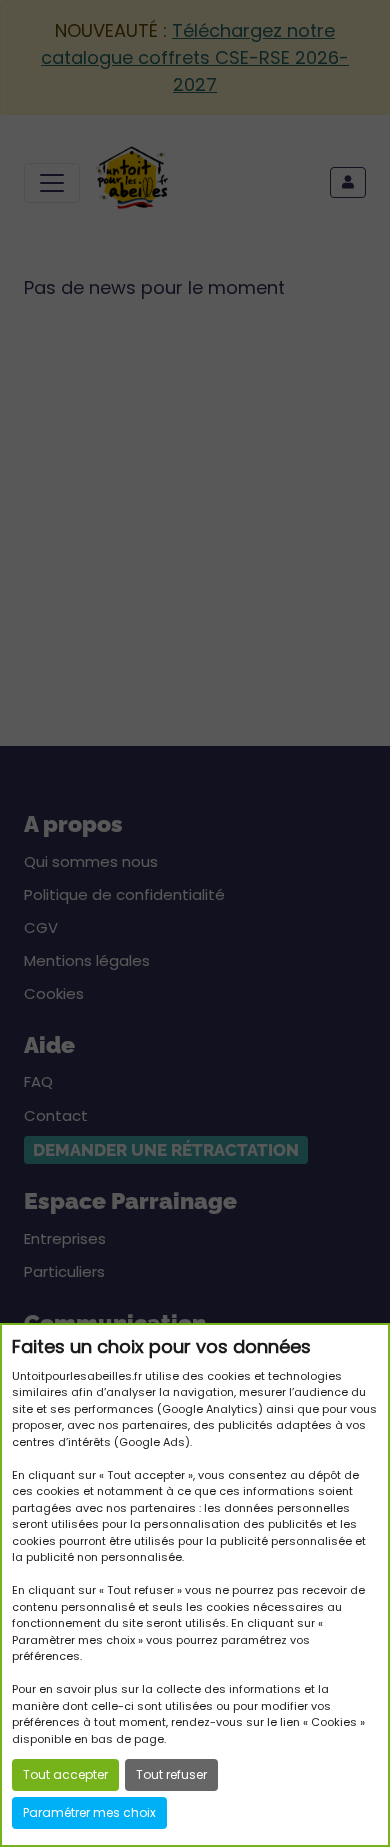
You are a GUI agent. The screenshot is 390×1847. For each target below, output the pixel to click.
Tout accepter (65, 1774)
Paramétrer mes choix (89, 1812)
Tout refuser (171, 1774)
